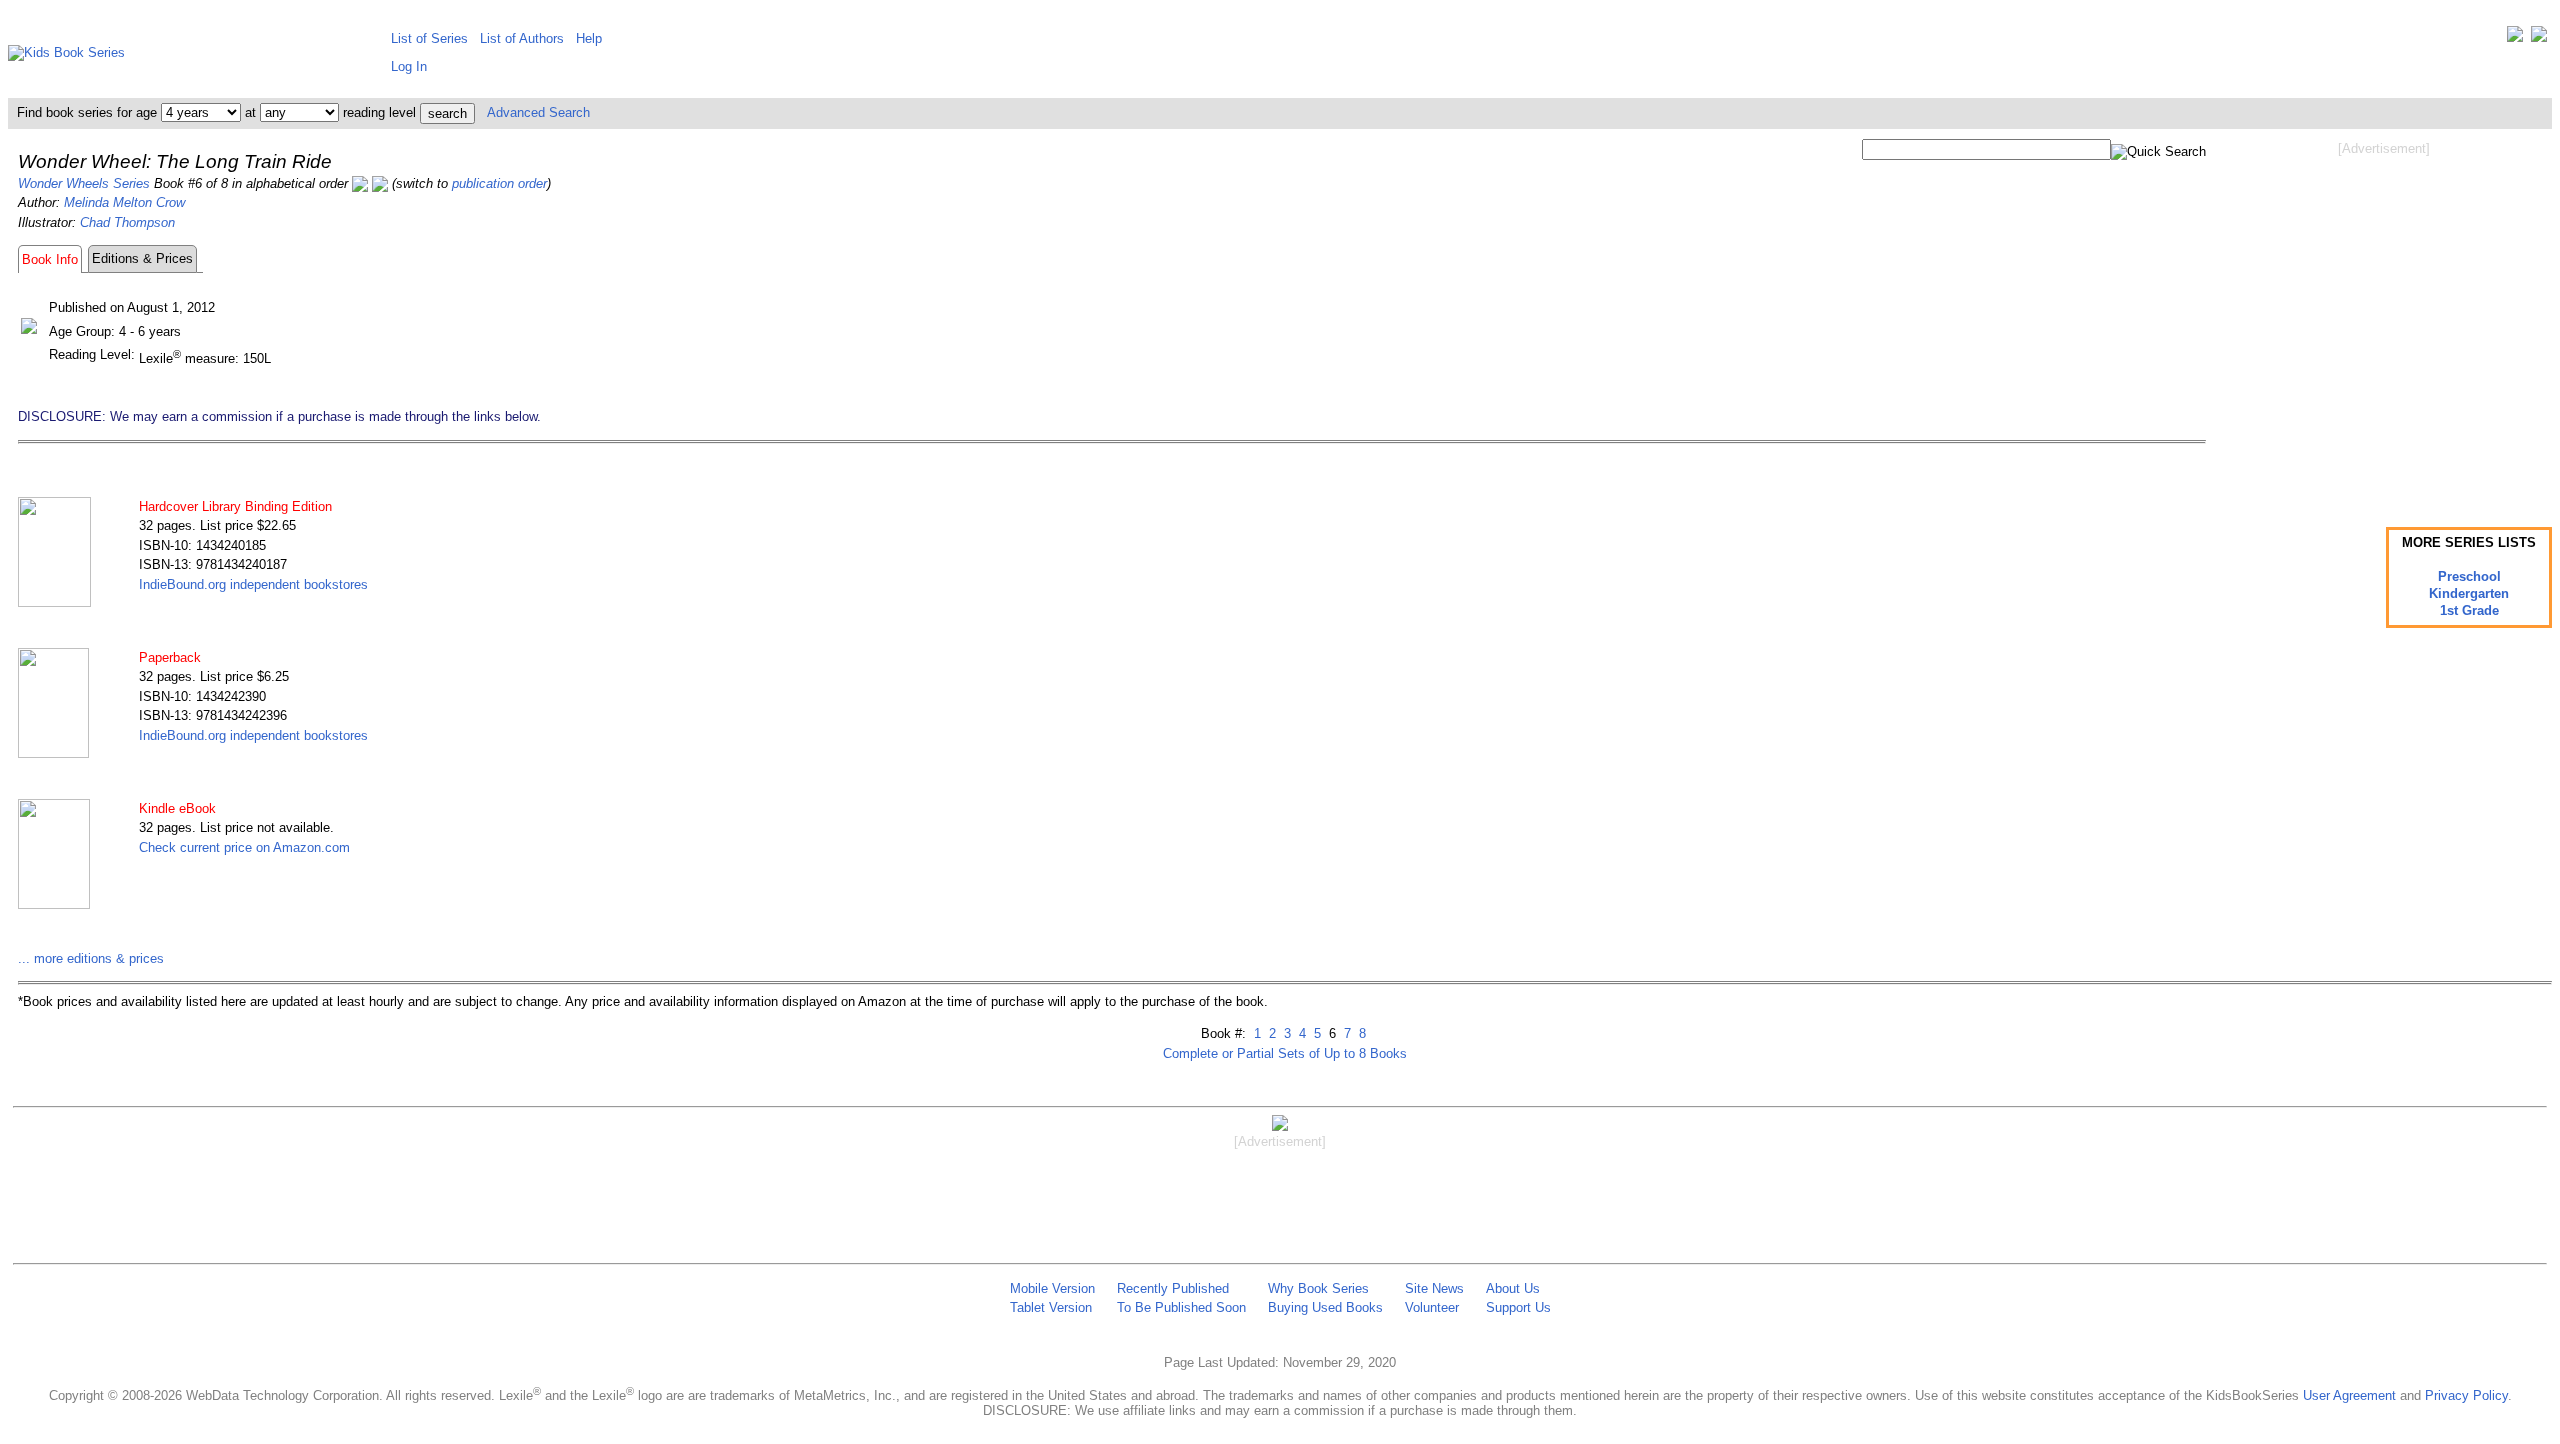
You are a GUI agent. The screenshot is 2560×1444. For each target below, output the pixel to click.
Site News (1434, 1288)
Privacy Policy (2466, 1395)
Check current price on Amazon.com (244, 847)
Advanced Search (538, 112)
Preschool (2469, 576)
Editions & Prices (142, 258)
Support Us (1518, 1307)
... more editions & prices (91, 958)
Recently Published (1173, 1288)
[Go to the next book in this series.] (380, 183)
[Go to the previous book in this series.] (360, 183)
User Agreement (2349, 1395)
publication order (499, 183)
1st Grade (2469, 610)
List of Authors (522, 38)
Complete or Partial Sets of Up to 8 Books (1285, 1053)
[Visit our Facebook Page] (2539, 38)
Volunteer (1432, 1307)
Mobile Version (1052, 1288)
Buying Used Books (1325, 1307)
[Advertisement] (2384, 318)
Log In (409, 66)
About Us (1513, 1288)
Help (589, 38)
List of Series (429, 38)
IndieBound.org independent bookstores (253, 584)
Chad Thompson (127, 222)
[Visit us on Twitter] (2515, 38)
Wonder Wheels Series (84, 183)
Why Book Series (1318, 1288)
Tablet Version (1051, 1307)
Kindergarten (2469, 593)
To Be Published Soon (1181, 1307)
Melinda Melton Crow (124, 202)
